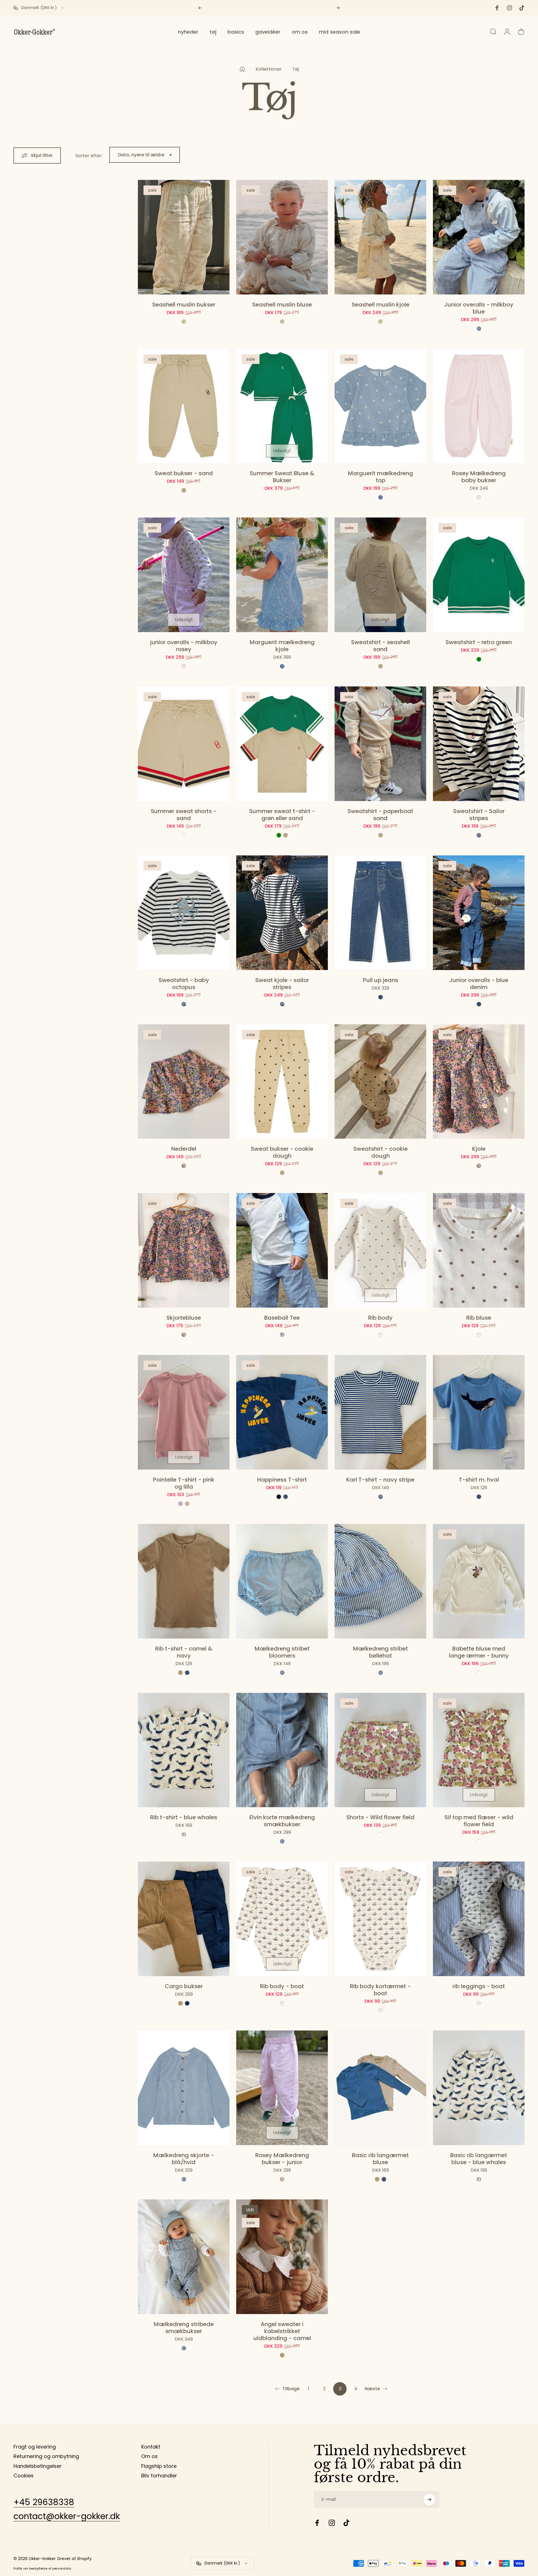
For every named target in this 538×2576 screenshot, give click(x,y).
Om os (149, 2457)
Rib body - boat (282, 1986)
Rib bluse (479, 1318)
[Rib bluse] (479, 1250)
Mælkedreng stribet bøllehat (381, 1652)
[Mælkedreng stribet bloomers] (282, 1581)
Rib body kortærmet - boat (380, 1990)
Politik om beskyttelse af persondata (42, 2568)
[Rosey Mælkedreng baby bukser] (479, 406)
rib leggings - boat (479, 1986)
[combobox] (39, 8)
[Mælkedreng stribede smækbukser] (184, 2257)
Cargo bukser (184, 1986)
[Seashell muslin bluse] (282, 237)
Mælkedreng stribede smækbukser (184, 2328)
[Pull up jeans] (380, 913)
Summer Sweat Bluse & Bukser (282, 477)
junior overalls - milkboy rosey (184, 646)
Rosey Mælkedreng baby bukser (479, 477)
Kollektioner (269, 69)
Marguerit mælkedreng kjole (282, 646)
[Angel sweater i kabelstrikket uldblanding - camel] (282, 2257)
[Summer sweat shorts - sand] (184, 744)
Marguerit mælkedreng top (381, 477)
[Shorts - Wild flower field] (380, 1750)
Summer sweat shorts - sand (184, 815)
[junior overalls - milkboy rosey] (184, 575)
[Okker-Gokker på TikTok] (346, 2523)
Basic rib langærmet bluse (380, 2159)
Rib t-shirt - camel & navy (184, 1652)
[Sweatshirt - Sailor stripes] (479, 744)
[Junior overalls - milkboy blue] (479, 237)
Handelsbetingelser (38, 2466)
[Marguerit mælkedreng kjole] (282, 575)
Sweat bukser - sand (184, 473)
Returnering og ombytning (46, 2457)
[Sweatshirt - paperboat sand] (380, 744)
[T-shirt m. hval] (479, 1412)
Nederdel (184, 1149)
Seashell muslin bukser (184, 305)
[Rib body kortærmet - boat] (380, 1919)
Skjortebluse (184, 1318)
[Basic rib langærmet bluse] (380, 2088)
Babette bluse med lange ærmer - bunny (479, 1652)
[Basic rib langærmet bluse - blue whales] (479, 2088)
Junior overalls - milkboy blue (479, 308)
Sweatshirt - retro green (479, 642)
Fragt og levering (35, 2447)
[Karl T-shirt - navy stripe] (380, 1412)
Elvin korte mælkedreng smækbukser (282, 1821)
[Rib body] (380, 1250)
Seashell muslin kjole (381, 305)
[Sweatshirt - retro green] (479, 575)
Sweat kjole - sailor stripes (282, 984)
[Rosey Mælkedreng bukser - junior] (282, 2088)
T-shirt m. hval (479, 1480)
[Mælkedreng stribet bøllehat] (380, 1581)
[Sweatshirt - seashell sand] (380, 575)
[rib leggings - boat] (479, 1919)
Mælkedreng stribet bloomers (282, 1652)
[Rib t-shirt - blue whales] (184, 1750)
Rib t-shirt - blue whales (184, 1817)
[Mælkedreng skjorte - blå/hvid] (184, 2088)
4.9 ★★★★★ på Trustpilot (273, 8)
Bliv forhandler (159, 2476)
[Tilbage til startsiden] (242, 69)
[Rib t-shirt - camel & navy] (184, 1581)
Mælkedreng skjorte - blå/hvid (184, 2159)
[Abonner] (429, 2500)
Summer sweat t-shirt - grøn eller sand (282, 815)
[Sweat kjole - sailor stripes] (282, 913)
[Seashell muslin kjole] (380, 237)
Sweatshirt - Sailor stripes (479, 815)
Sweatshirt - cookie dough (381, 1152)
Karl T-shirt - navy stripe (380, 1480)
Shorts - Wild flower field (380, 1817)
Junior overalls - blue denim (479, 984)
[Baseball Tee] (282, 1250)
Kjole (479, 1149)
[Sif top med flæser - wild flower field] (479, 1750)
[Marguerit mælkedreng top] (380, 406)
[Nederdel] (184, 1082)
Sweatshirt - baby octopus (184, 984)
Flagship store (159, 2466)
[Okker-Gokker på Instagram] (332, 2523)
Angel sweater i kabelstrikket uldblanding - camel (282, 2331)
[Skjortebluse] (184, 1250)
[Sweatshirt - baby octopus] (184, 913)
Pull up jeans (381, 980)
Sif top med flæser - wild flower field (479, 1821)
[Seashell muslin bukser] (184, 237)
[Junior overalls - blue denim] (479, 913)
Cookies (24, 2476)
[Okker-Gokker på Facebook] (317, 2523)
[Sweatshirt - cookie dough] (380, 1082)
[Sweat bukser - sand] (184, 406)
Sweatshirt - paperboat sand (380, 815)
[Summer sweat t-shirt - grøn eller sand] (282, 744)
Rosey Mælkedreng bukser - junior (282, 2159)
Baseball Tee (282, 1318)
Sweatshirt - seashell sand (381, 646)
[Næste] (338, 8)
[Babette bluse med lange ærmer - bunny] (479, 1581)
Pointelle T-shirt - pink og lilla (184, 1483)
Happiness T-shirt (282, 1480)
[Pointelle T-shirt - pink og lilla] (184, 1412)
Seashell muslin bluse (282, 305)
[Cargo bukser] (184, 1919)
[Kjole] (479, 1082)
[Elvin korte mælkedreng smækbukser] (282, 1750)
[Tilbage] (200, 8)
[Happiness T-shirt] (282, 1412)
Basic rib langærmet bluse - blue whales (479, 2159)
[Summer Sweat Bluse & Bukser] (282, 406)
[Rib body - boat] (282, 1919)
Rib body (380, 1318)
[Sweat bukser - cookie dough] (282, 1082)
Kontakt (151, 2447)
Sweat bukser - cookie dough (282, 1152)
